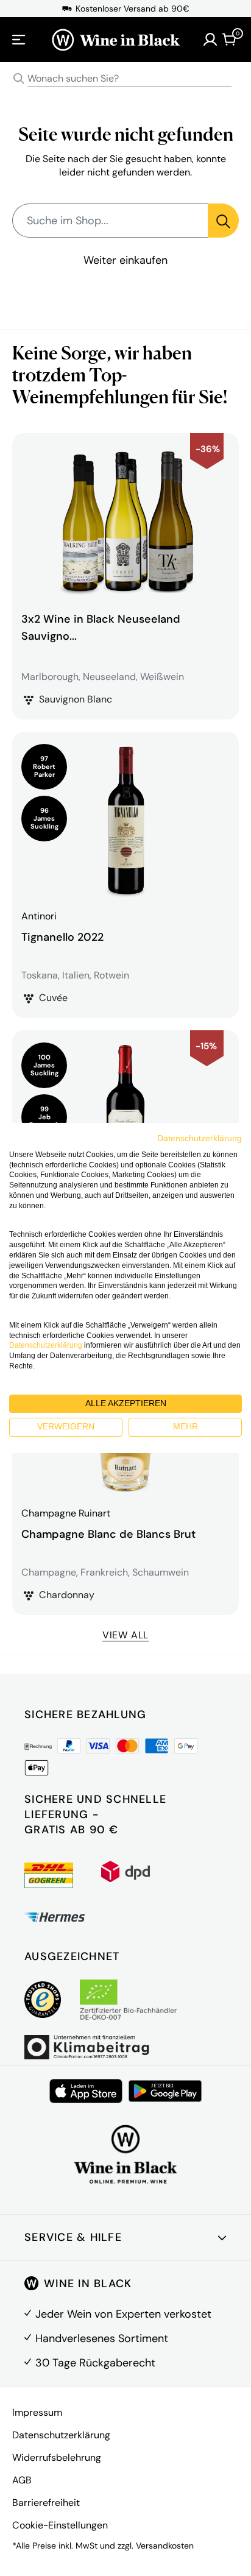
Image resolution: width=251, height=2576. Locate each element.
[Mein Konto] (210, 40)
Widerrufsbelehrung (57, 2457)
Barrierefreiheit (46, 2503)
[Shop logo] (116, 40)
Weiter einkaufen (125, 260)
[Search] (19, 79)
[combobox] (125, 79)
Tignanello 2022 (62, 937)
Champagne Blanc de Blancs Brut (108, 1534)
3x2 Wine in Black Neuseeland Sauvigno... (101, 628)
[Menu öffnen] (19, 40)
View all (125, 1635)
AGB (22, 2480)
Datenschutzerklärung (61, 2435)
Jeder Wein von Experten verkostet (123, 2314)
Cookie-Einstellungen (60, 2525)
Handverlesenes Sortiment (102, 2338)
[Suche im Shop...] (223, 221)
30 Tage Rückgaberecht (95, 2363)
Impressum (37, 2412)
